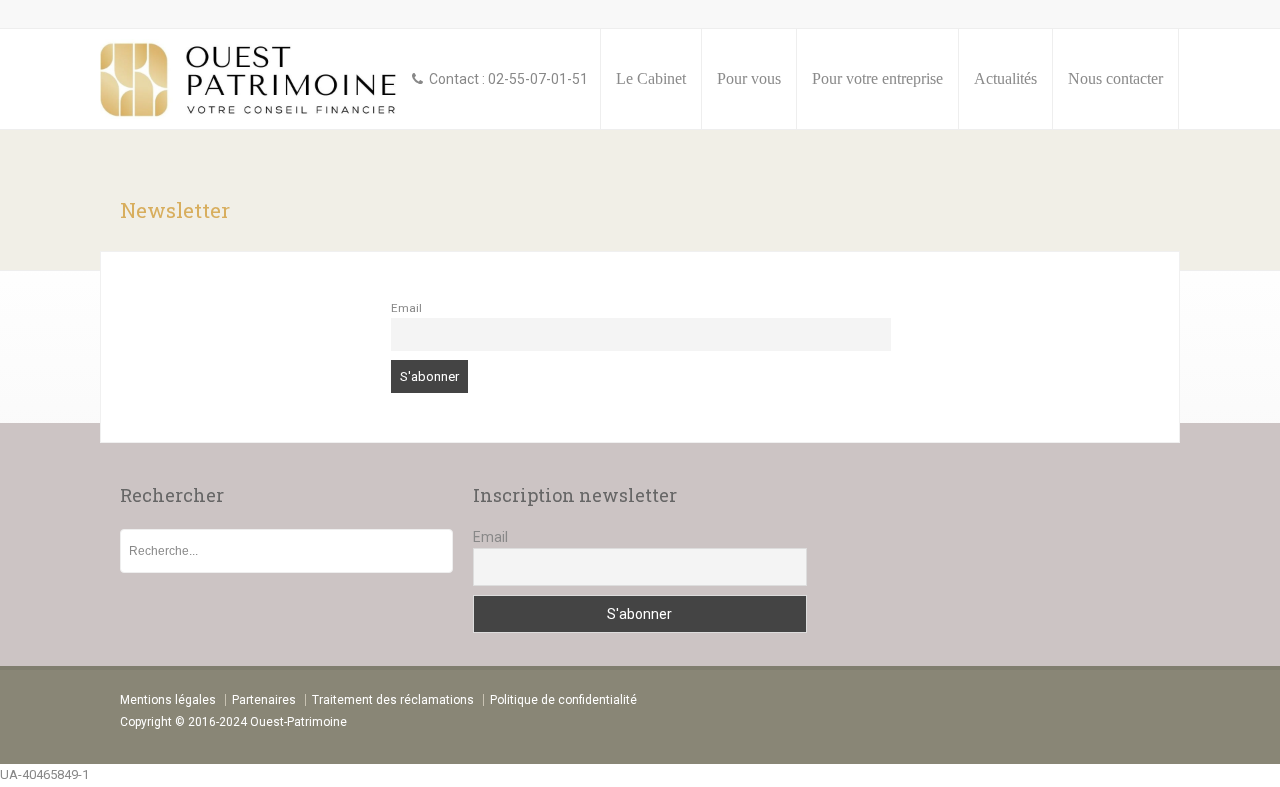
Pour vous (749, 78)
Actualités (1005, 78)
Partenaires (264, 700)
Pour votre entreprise (877, 78)
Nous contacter (1115, 78)
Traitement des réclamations (393, 700)
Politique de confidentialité (563, 700)
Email (406, 308)
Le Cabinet (651, 78)
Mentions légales (168, 700)
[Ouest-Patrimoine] (251, 79)
